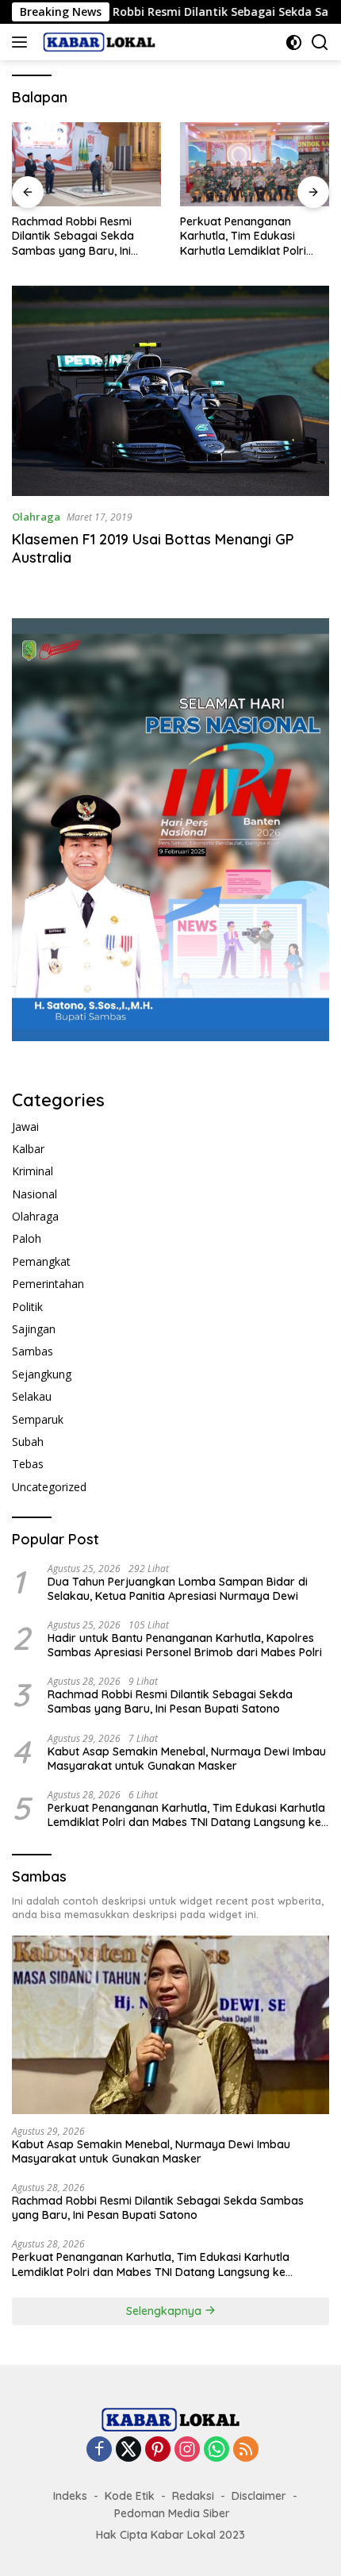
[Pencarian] (320, 42)
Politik (27, 1307)
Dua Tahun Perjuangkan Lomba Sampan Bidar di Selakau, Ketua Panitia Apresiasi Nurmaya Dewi (178, 1589)
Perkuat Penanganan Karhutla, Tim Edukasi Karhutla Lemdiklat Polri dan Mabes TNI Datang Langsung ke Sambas (243, 236)
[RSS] (246, 2450)
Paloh (27, 1238)
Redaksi (193, 2496)
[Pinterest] (158, 2450)
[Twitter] (128, 2450)
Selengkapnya (165, 2311)
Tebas (28, 1464)
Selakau (32, 1396)
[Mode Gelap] (294, 42)
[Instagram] (187, 2450)
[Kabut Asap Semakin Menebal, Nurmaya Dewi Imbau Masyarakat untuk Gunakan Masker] (170, 2025)
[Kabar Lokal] (97, 42)
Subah (28, 1442)
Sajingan (34, 1329)
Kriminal (33, 1171)
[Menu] (23, 42)
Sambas (33, 1351)
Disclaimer (259, 2496)
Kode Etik (130, 2496)
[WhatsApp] (216, 2450)
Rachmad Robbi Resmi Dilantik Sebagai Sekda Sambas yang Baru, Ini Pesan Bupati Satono (73, 236)
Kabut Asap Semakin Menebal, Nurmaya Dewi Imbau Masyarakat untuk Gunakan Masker (187, 1759)
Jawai (25, 1127)
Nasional (34, 1194)
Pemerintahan (48, 1284)
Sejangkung (42, 1374)
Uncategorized (49, 1487)
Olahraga (36, 517)
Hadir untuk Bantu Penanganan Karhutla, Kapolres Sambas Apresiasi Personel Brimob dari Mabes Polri (185, 1645)
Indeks (70, 2496)
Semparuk (38, 1419)
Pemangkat (41, 1261)
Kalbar (28, 1149)
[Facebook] (99, 2450)
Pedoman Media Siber (172, 2513)
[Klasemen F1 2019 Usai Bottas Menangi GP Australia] (170, 391)
